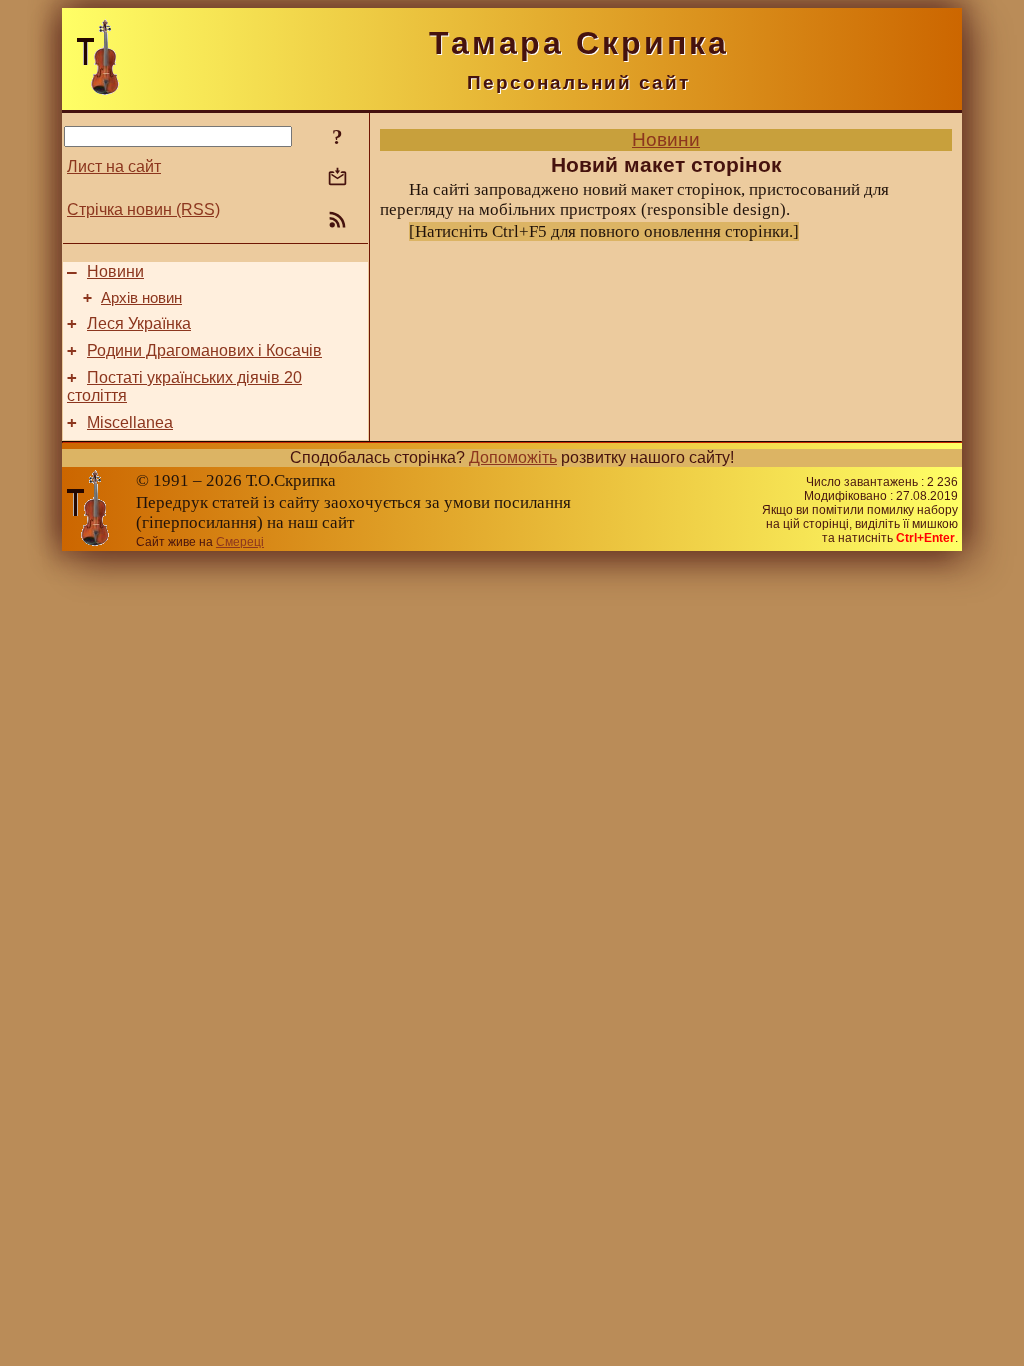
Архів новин (141, 298)
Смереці (240, 542)
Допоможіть (513, 457)
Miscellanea (130, 422)
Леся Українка (139, 323)
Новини (115, 271)
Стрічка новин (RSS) (143, 209)
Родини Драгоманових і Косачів (204, 350)
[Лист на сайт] (337, 178)
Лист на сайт (114, 166)
